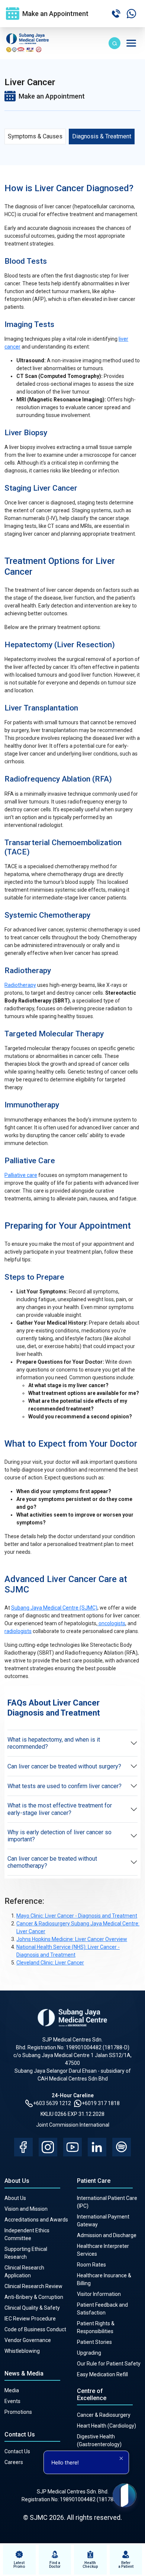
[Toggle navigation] (131, 43)
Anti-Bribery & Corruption (34, 2297)
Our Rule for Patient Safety (109, 2364)
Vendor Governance (28, 2340)
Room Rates (91, 2265)
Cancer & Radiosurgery (104, 2415)
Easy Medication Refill (102, 2374)
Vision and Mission (26, 2209)
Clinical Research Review (33, 2286)
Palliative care (21, 1175)
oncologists (111, 1623)
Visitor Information (99, 2294)
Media (12, 2390)
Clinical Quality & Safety (32, 2308)
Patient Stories (94, 2342)
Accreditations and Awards (36, 2220)
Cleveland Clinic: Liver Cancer (50, 1963)
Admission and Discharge (107, 2235)
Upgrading (89, 2353)
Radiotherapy (20, 985)
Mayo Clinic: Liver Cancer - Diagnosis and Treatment (77, 1916)
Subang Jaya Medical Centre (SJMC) (54, 1608)
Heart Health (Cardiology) (107, 2426)
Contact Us (17, 2451)
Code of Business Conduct (35, 2329)
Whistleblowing (22, 2351)
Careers (14, 2462)
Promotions (18, 2412)
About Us (15, 2198)
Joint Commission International (73, 2125)
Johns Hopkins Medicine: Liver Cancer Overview (72, 1939)
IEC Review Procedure (30, 2319)
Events (12, 2401)
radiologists (18, 1631)
